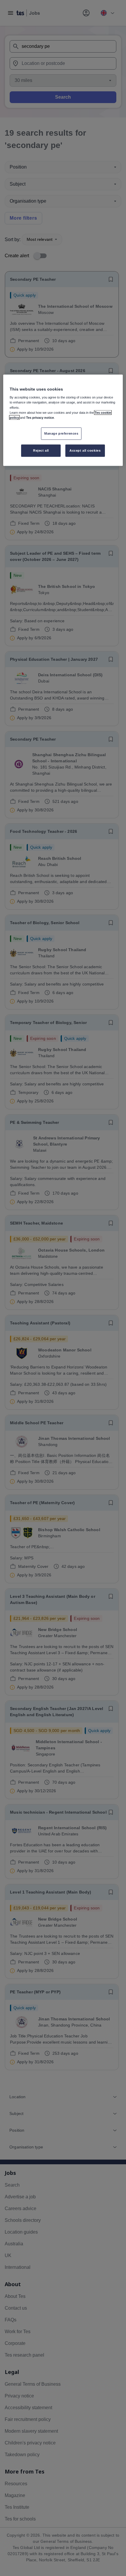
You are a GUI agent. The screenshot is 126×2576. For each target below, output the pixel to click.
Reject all (41, 450)
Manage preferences (61, 433)
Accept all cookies (85, 450)
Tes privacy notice (40, 417)
